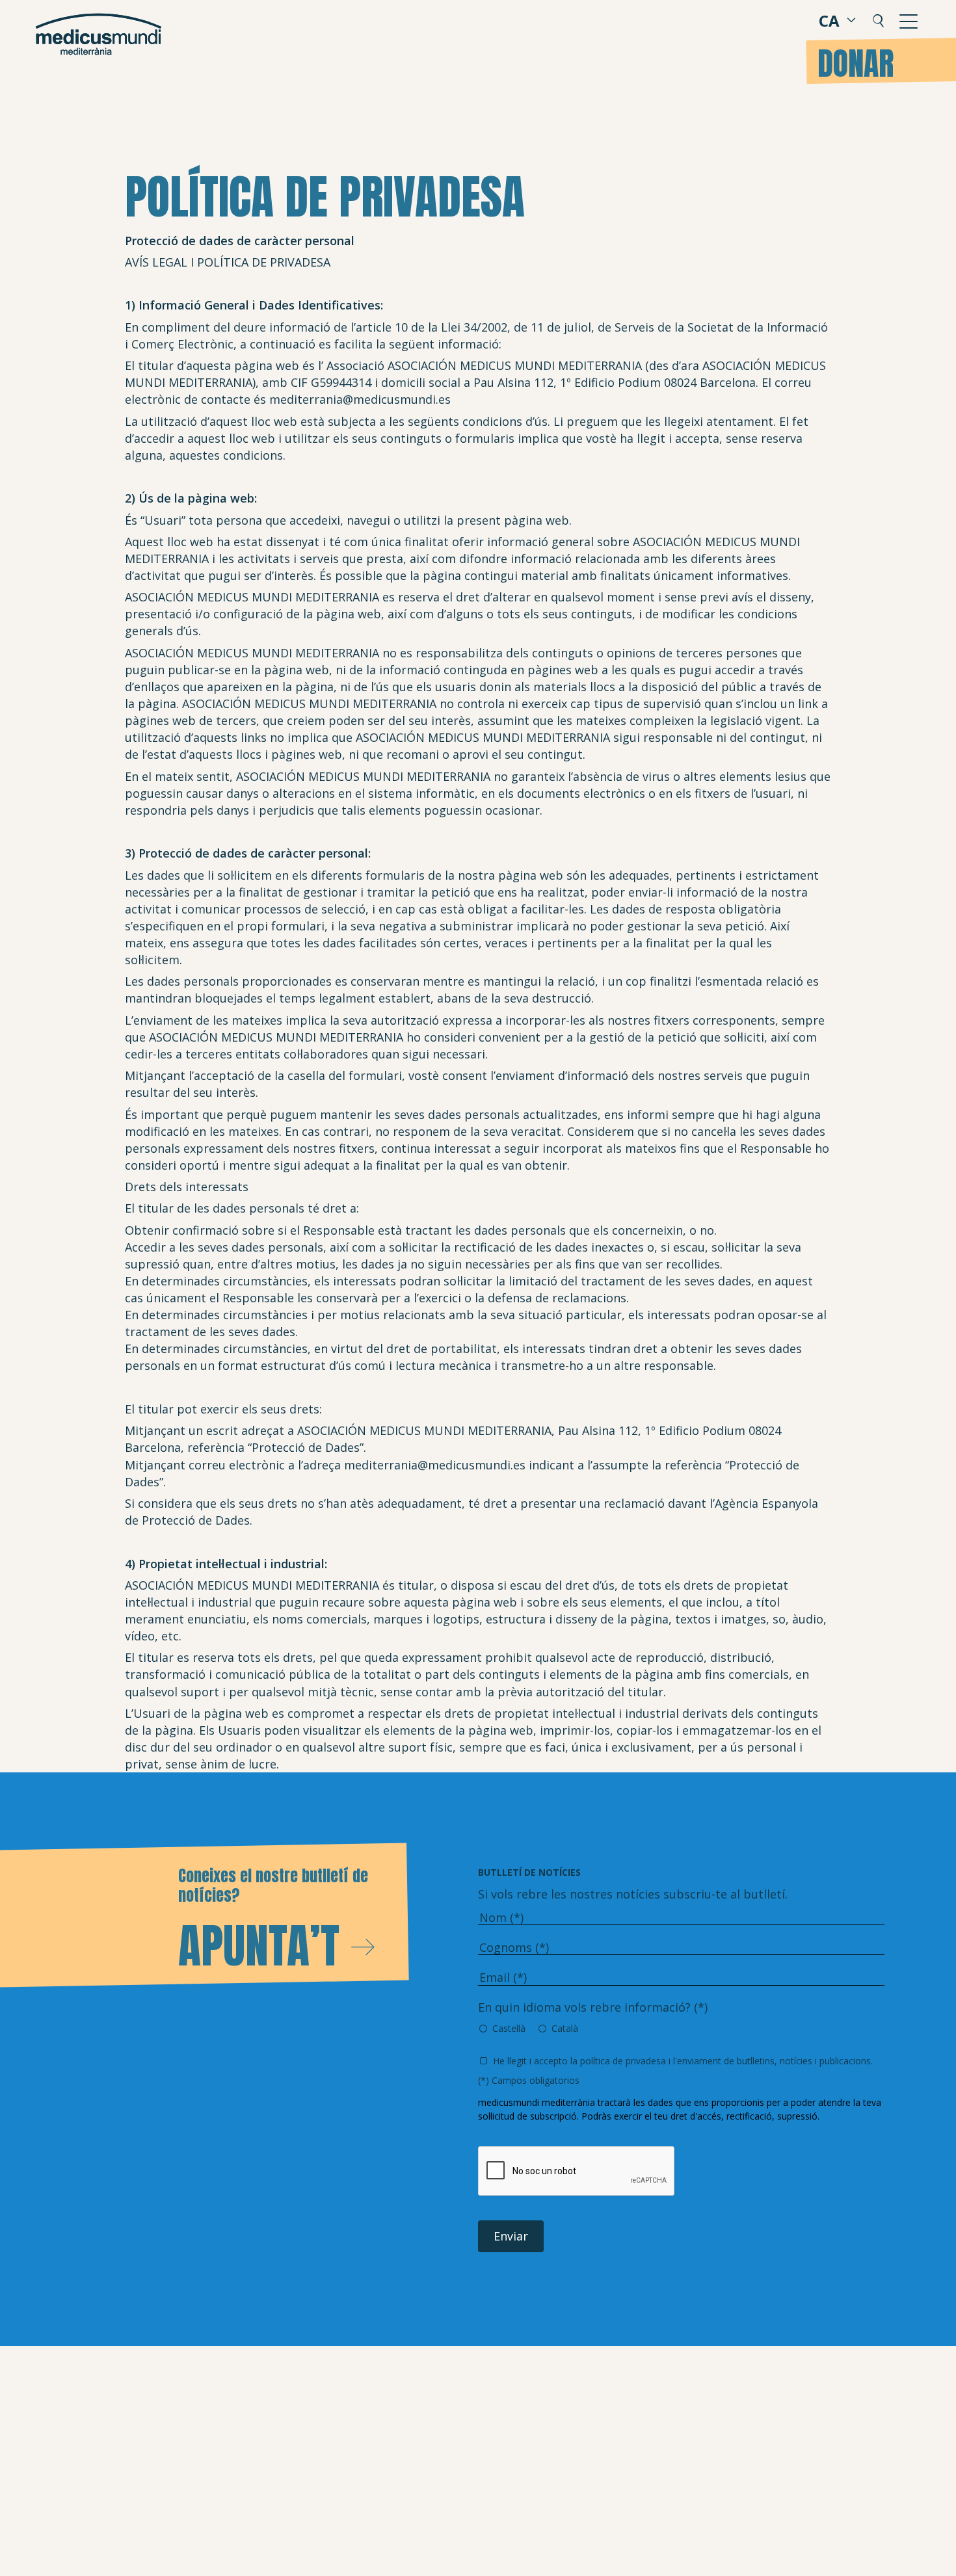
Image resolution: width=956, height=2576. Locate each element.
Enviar (511, 2236)
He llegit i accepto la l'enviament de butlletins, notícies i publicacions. (683, 2061)
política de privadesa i (625, 2061)
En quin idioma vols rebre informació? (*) (593, 2007)
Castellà (509, 2028)
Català (565, 2028)
